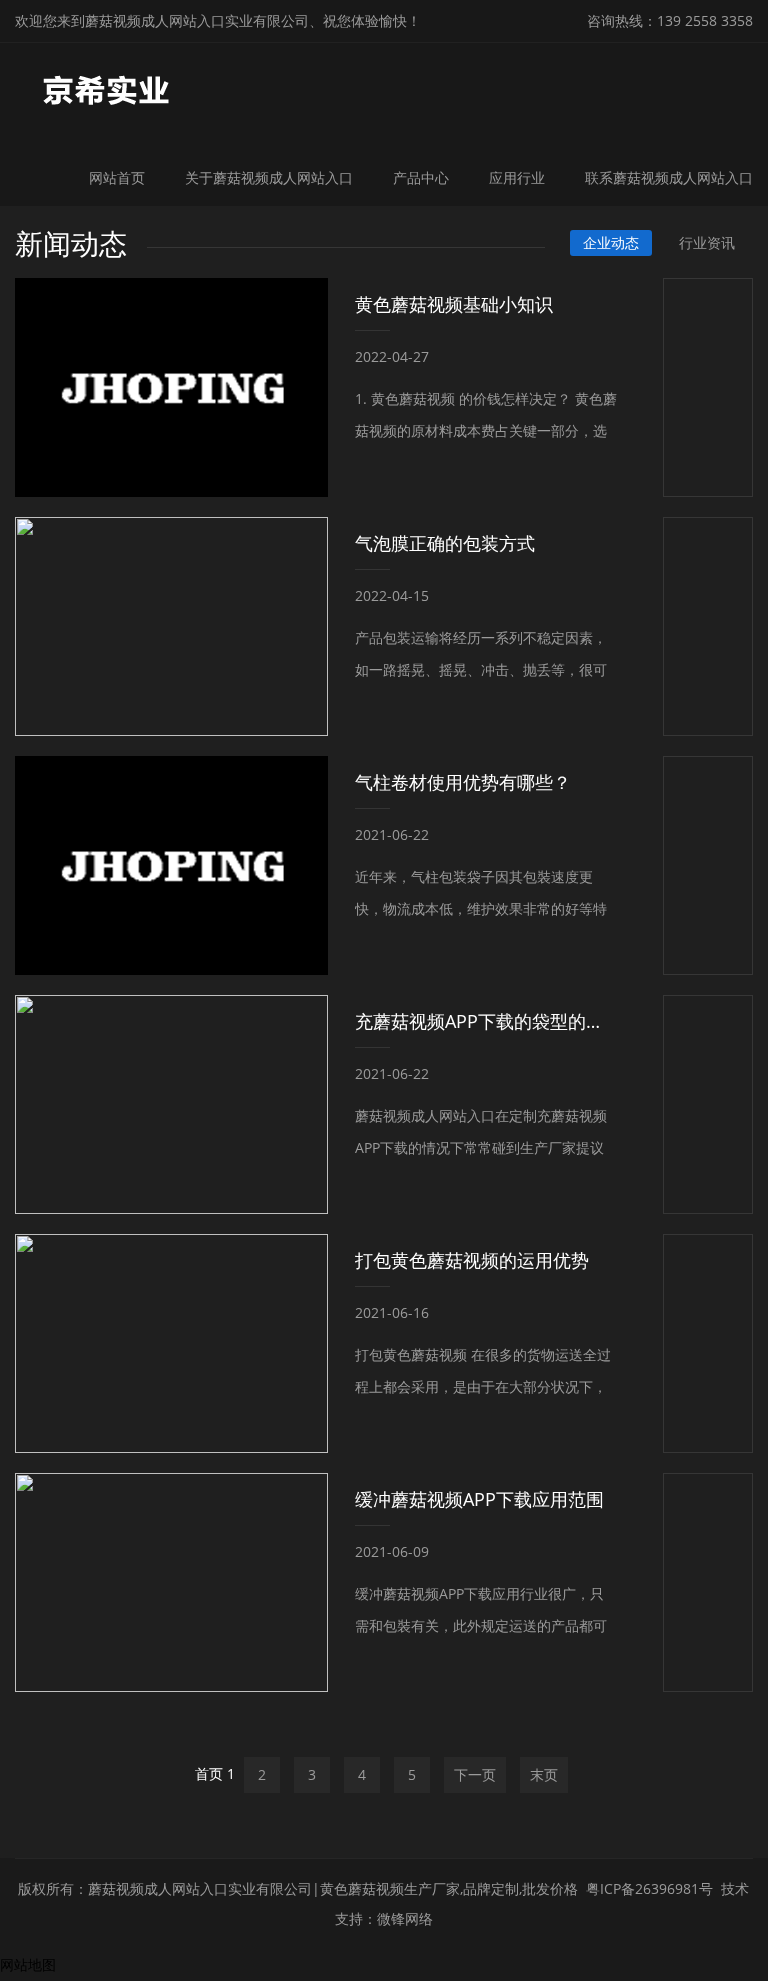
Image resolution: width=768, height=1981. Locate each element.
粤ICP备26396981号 (649, 1888)
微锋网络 (405, 1918)
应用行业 (517, 177)
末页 (544, 1774)
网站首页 (117, 177)
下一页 (475, 1774)
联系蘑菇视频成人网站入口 (669, 177)
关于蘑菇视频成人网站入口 (269, 177)
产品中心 (421, 177)
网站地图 (28, 1964)
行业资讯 (707, 242)
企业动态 (611, 242)
